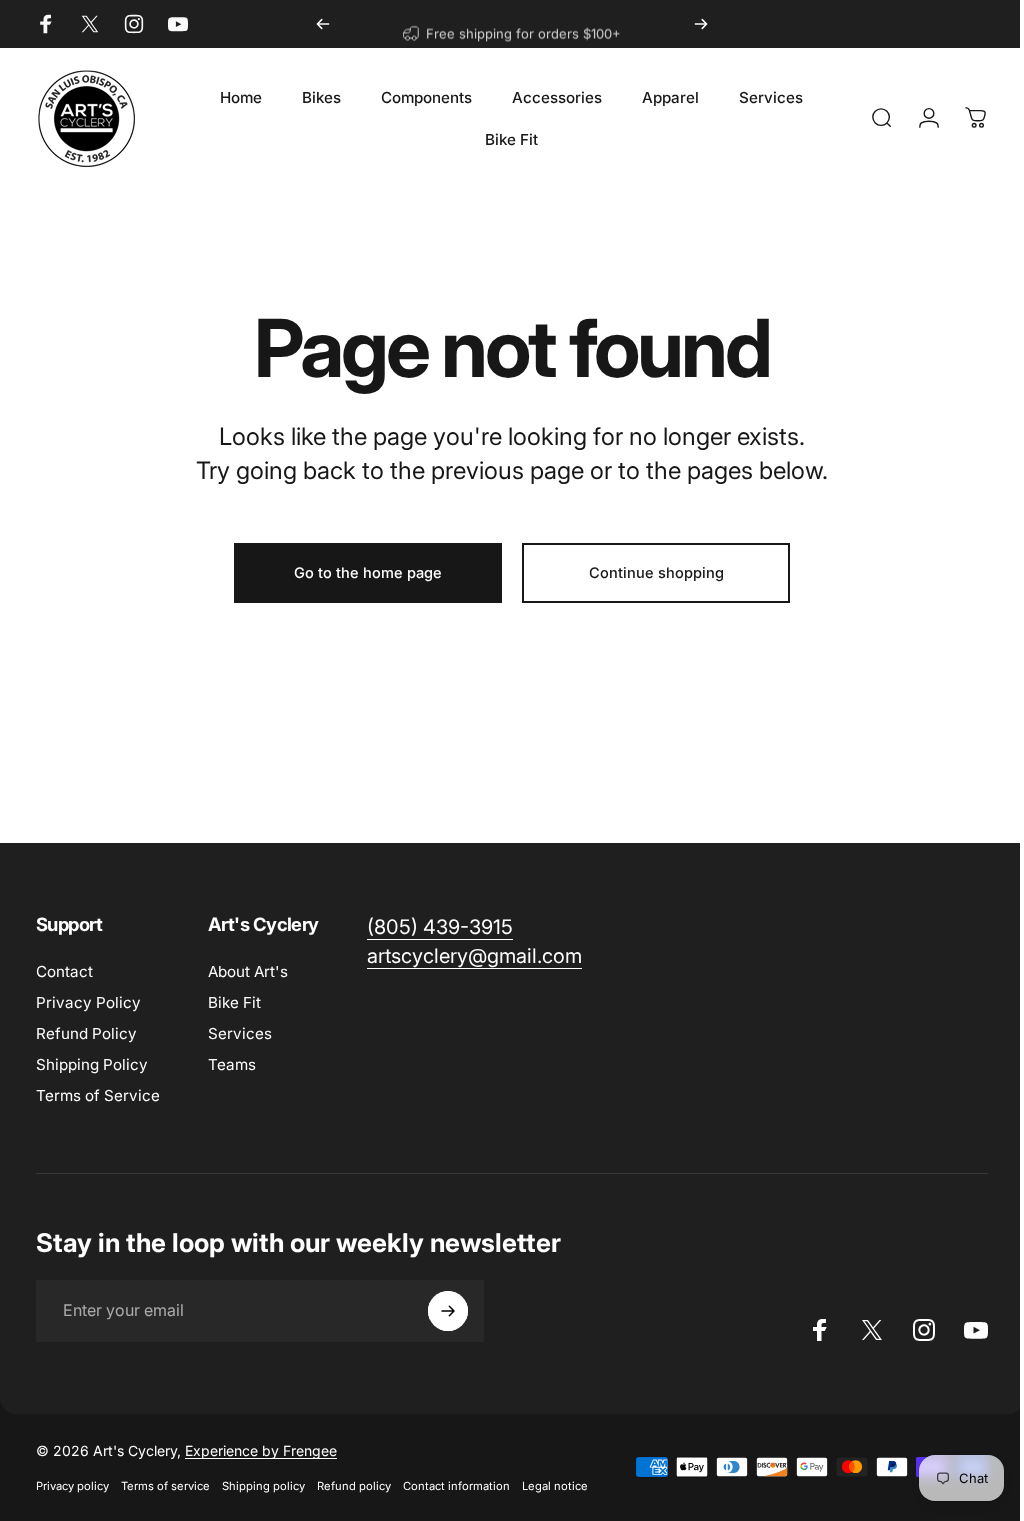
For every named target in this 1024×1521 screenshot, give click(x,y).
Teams (232, 1064)
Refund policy (354, 1486)
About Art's (248, 971)
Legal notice (555, 1486)
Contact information (456, 1486)
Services (240, 1033)
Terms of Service (98, 1095)
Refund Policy (86, 1033)
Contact (64, 971)
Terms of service (165, 1486)
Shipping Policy (92, 1064)
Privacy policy (72, 1486)
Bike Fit (234, 1002)
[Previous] (323, 24)
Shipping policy (263, 1486)
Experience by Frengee (261, 1450)
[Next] (701, 24)
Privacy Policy (88, 1002)
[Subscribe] (448, 1311)
